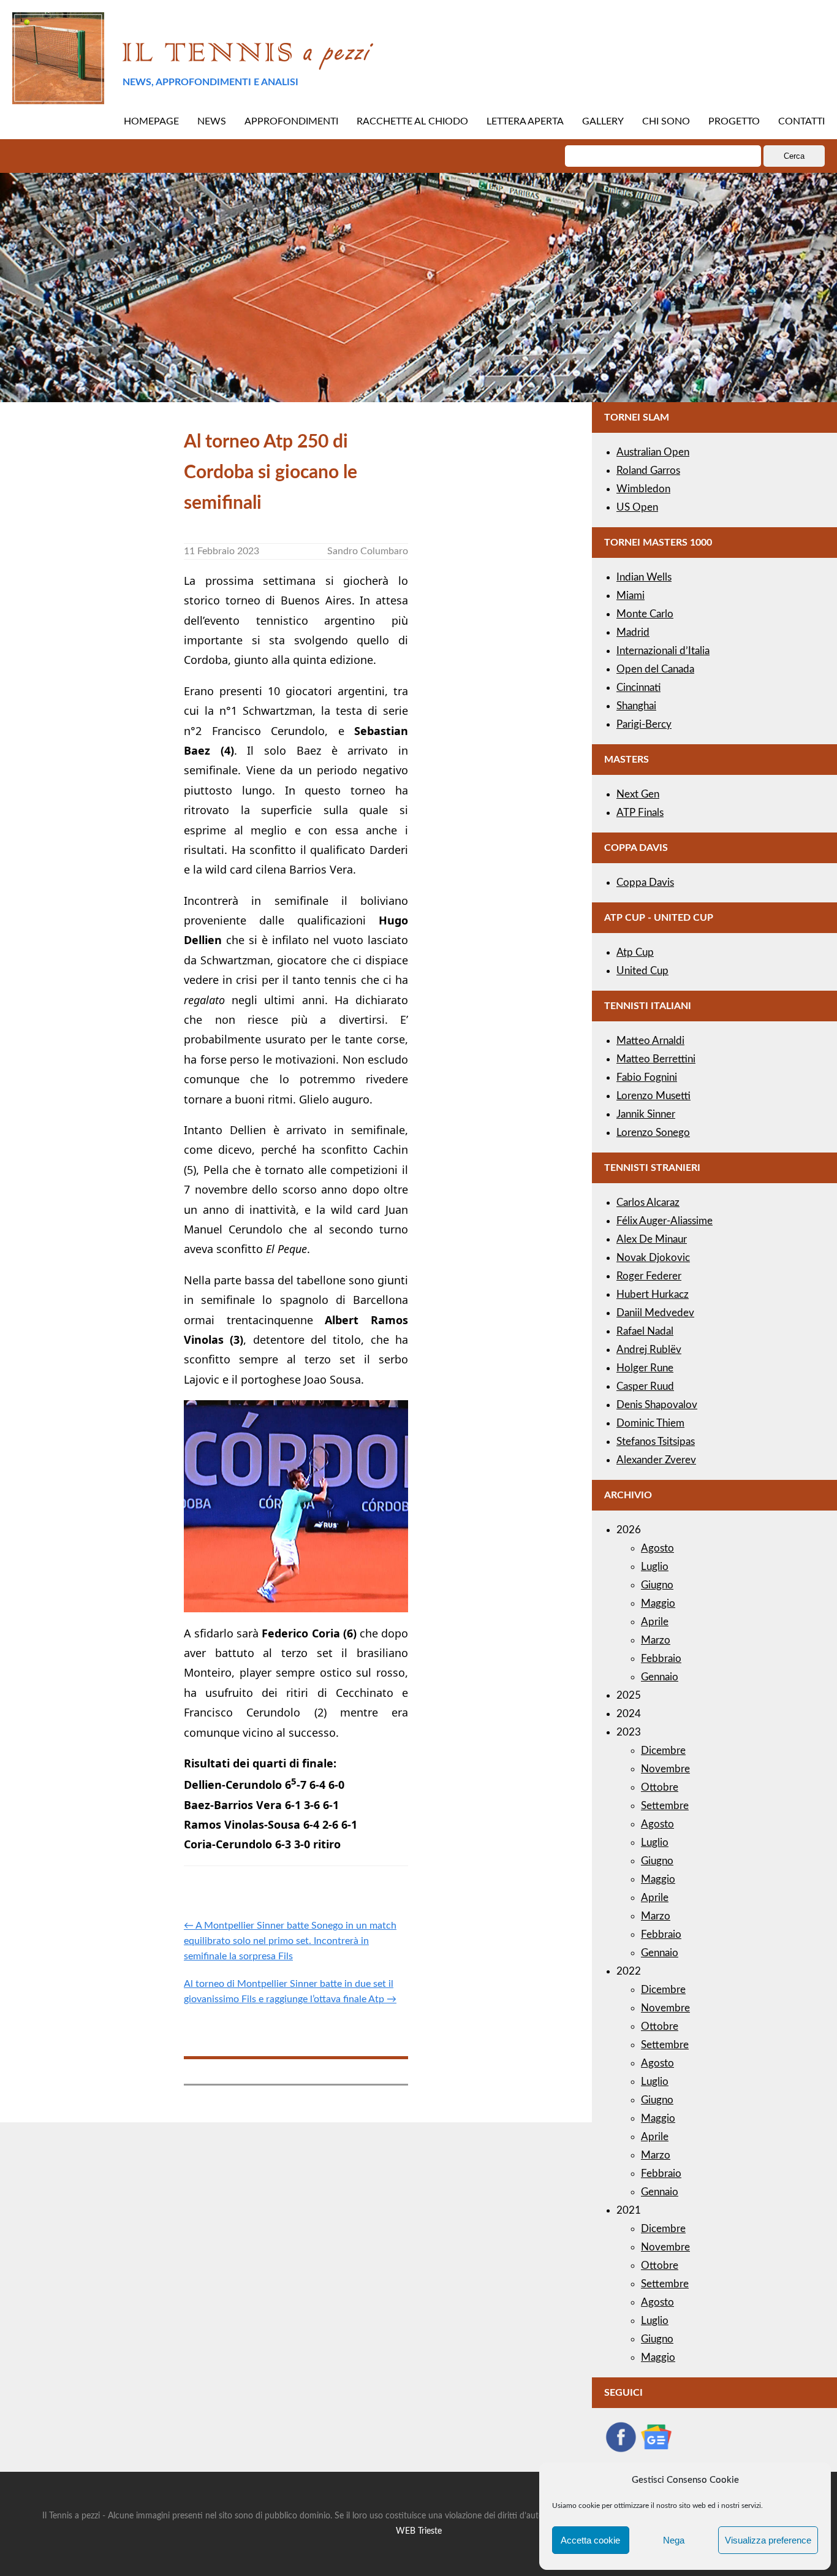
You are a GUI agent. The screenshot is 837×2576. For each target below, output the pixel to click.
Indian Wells (644, 577)
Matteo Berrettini (656, 1059)
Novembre (665, 1769)
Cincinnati (638, 688)
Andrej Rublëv (649, 1350)
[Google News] (656, 2450)
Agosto (657, 1548)
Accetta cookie (590, 2540)
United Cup (642, 971)
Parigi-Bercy (644, 724)
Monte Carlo (645, 614)
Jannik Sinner (646, 1114)
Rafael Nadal (645, 1331)
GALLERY (603, 121)
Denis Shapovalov (657, 1405)
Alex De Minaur (652, 1239)
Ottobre (660, 1787)
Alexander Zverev (656, 1460)
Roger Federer (649, 1276)
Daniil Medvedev (655, 1313)
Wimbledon (643, 489)
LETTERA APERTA (525, 121)
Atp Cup (635, 952)
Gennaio (660, 1677)
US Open (637, 507)
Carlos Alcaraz (648, 1202)
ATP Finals (640, 813)
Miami (631, 596)
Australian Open (653, 452)
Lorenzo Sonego (653, 1133)
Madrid (633, 632)
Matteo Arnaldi (650, 1041)
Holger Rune (645, 1368)
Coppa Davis (645, 882)
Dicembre (663, 1751)
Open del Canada (655, 669)
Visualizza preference (768, 2540)
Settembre (665, 1806)
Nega (674, 2540)
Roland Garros (648, 471)
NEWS (212, 121)
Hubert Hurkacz (653, 1294)
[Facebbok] (621, 2450)
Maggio (658, 1603)
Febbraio (661, 1659)
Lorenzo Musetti (653, 1096)
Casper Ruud (645, 1386)
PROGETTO (734, 121)
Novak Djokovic (653, 1258)
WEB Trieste (419, 2531)
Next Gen (638, 794)
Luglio (655, 1567)
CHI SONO (666, 121)
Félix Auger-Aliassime (665, 1221)
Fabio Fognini (647, 1077)
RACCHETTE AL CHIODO (412, 121)
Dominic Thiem (650, 1423)
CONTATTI (801, 121)
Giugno (657, 1585)
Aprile (655, 1622)
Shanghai (636, 706)
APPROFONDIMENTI (291, 121)
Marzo (656, 1640)
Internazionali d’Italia (663, 651)
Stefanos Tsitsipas (656, 1442)
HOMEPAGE (151, 121)
